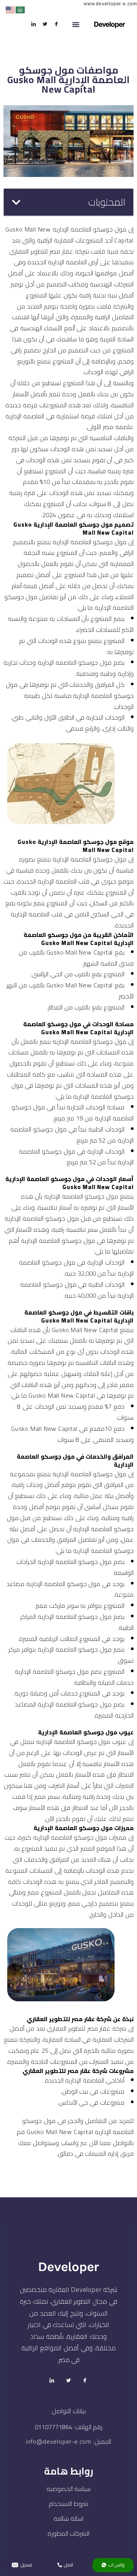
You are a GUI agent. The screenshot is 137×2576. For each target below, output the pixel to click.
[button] (76, 24)
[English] (11, 10)
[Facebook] (56, 24)
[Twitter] (45, 24)
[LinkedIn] (33, 24)
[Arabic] (21, 10)
